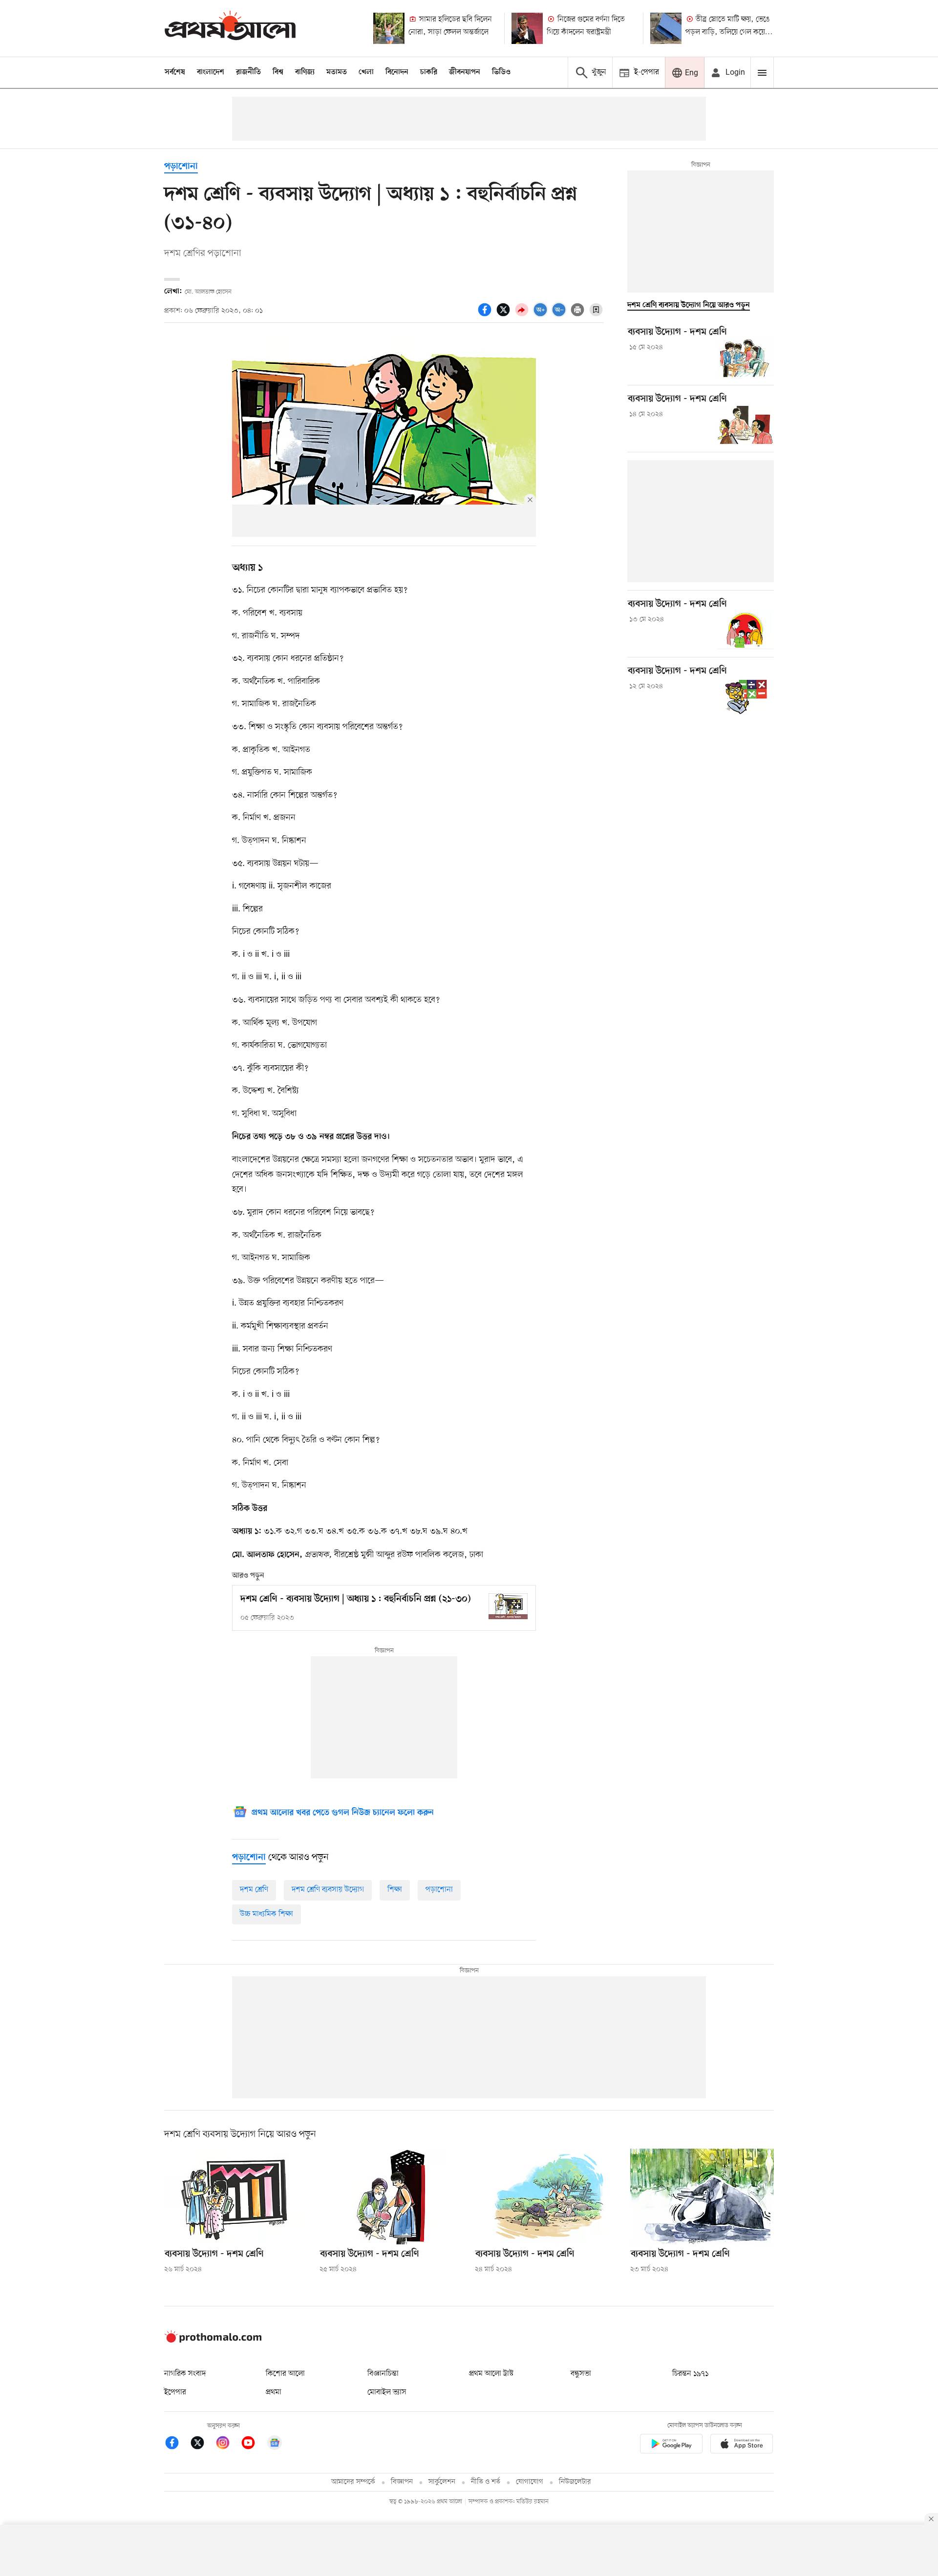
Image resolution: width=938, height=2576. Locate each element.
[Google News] (275, 2444)
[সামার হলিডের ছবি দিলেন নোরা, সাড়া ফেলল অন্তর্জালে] (389, 28)
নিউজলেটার (575, 2482)
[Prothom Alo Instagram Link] (228, 2444)
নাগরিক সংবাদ (185, 2374)
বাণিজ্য (305, 72)
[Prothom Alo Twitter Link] (202, 2444)
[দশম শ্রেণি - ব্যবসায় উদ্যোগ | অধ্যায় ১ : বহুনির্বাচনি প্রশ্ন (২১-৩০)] (508, 1606)
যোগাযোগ (530, 2482)
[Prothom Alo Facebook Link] (177, 2444)
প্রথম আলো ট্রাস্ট (491, 2374)
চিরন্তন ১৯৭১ (690, 2374)
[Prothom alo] (230, 28)
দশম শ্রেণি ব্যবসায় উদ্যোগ (328, 1890)
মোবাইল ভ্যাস (387, 2392)
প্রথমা (274, 2392)
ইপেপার (175, 2392)
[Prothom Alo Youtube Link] (253, 2444)
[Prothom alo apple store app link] (742, 2445)
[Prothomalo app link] (671, 2445)
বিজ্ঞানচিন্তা (383, 2374)
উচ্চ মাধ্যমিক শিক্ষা (266, 1914)
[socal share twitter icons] (505, 315)
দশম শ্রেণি (254, 1890)
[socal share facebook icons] (486, 315)
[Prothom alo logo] (213, 2341)
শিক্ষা (395, 1890)
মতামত (337, 72)
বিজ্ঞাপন (402, 2482)
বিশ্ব (278, 72)
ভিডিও (501, 72)
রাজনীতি (248, 72)
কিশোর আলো (285, 2374)
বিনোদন (397, 72)
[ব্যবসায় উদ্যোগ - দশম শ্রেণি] (745, 358)
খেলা (366, 72)
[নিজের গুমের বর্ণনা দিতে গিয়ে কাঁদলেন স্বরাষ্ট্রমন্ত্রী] (527, 28)
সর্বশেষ (175, 72)
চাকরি (429, 72)
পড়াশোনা (181, 167)
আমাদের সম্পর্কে (353, 2482)
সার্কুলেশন (442, 2482)
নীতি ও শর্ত (486, 2482)
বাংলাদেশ (211, 72)
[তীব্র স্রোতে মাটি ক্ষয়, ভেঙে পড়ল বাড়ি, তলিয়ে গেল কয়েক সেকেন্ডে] (666, 28)
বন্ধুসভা (581, 2374)
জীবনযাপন (465, 72)
